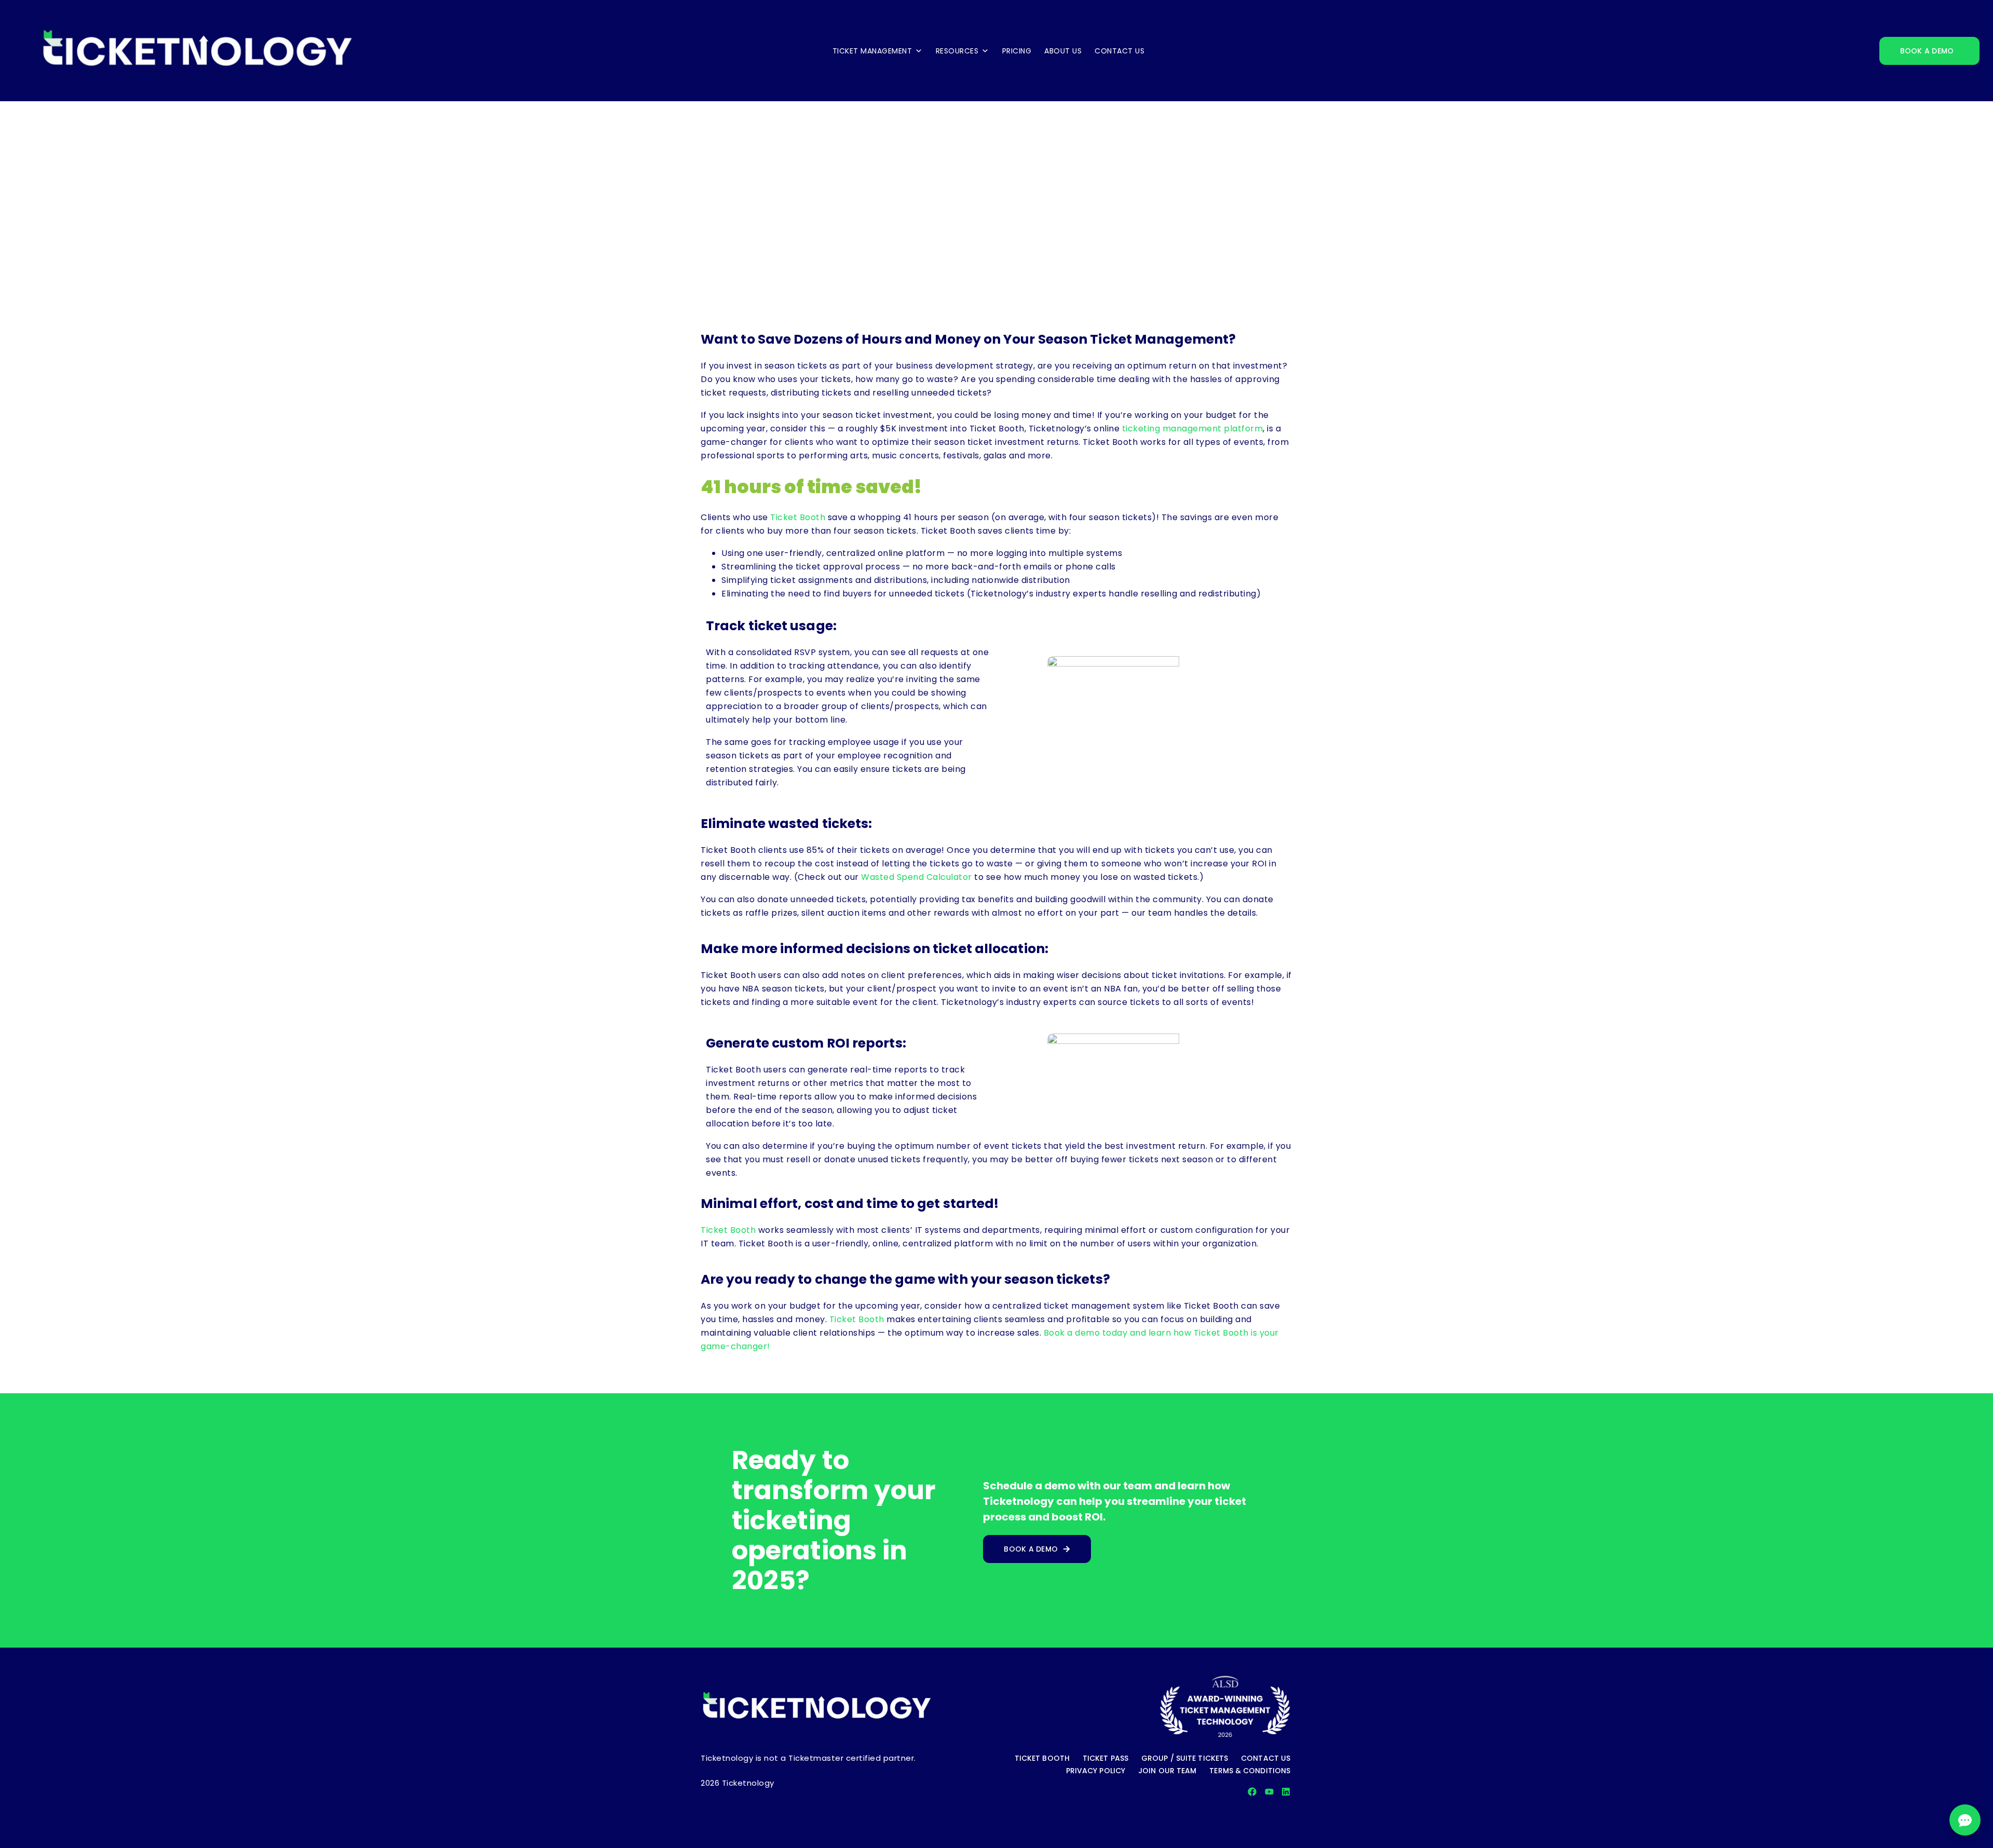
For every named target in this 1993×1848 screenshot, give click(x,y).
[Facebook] (1252, 1792)
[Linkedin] (1286, 1792)
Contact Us (1120, 51)
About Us (1063, 51)
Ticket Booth (798, 517)
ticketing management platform (1193, 429)
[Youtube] (1269, 1792)
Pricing (1017, 51)
